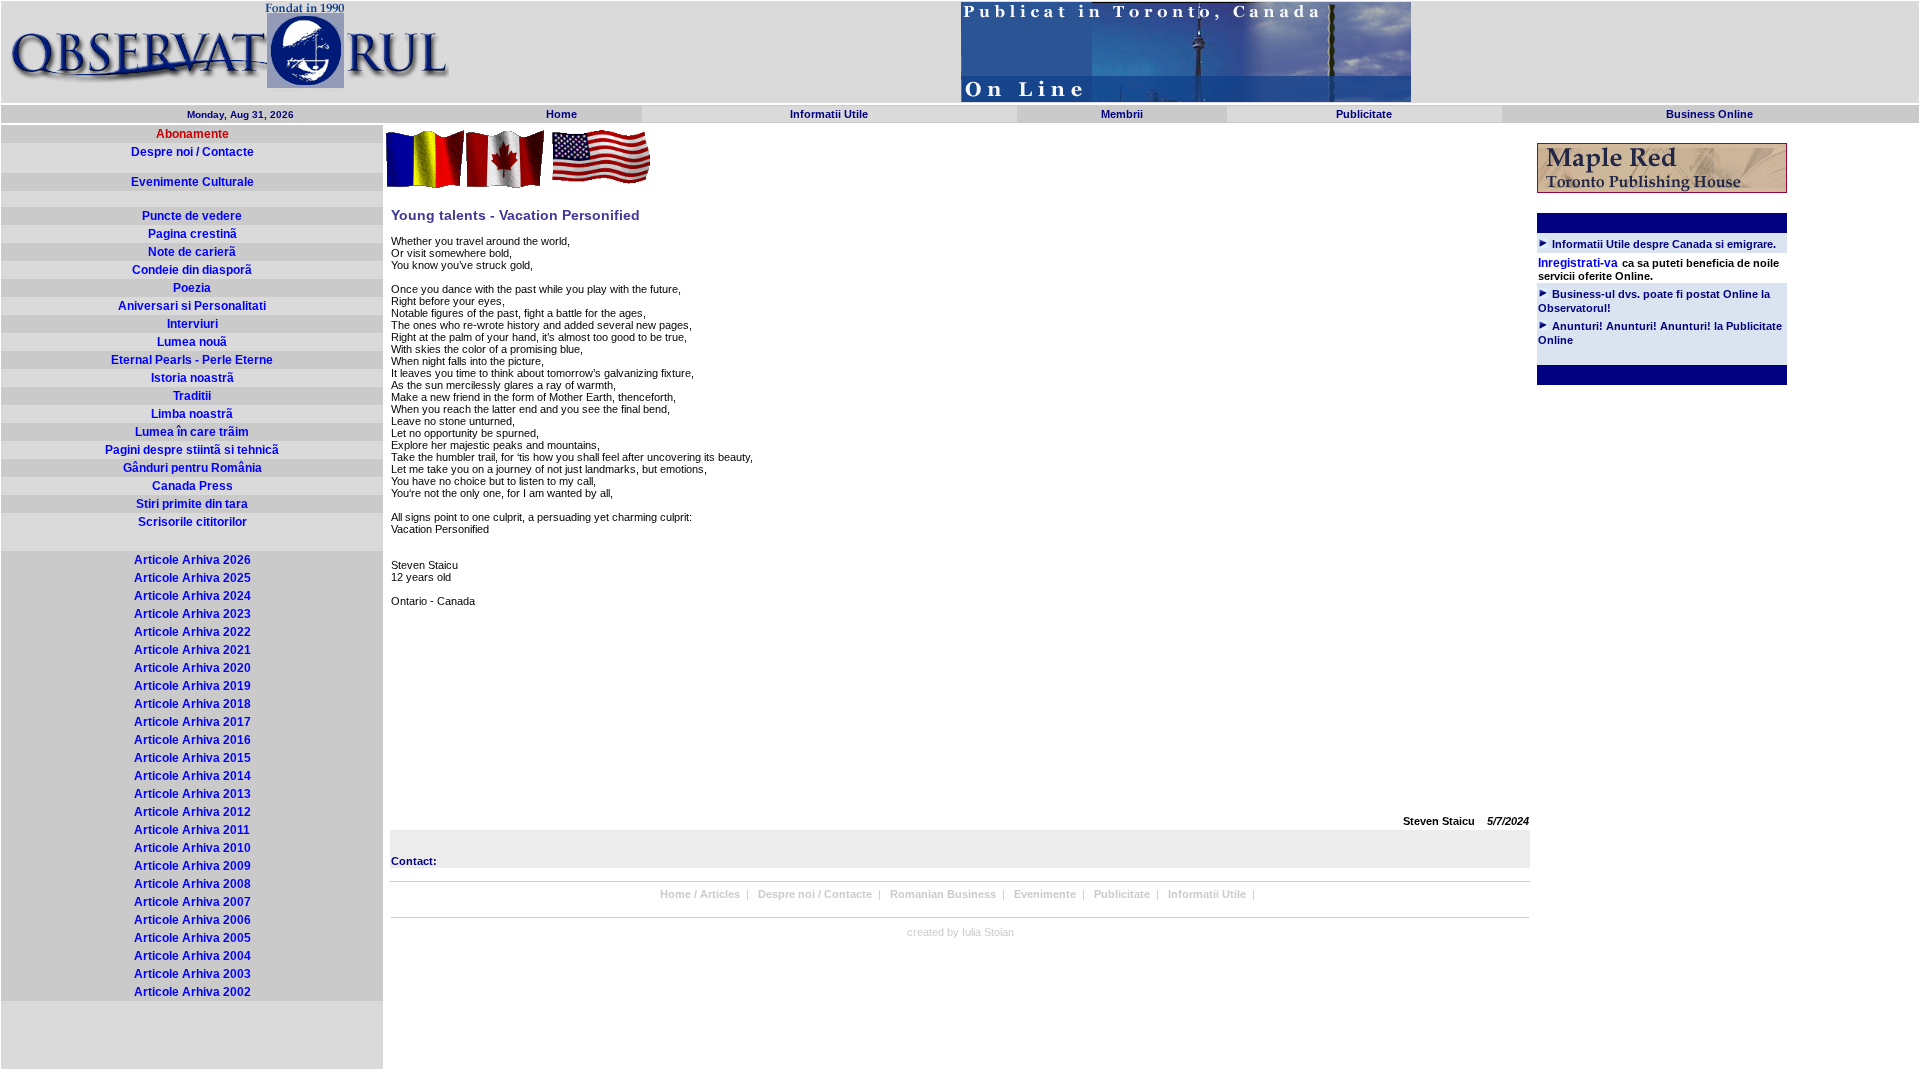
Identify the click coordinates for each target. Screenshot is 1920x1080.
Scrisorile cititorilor (192, 522)
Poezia (192, 288)
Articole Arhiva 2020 (192, 668)
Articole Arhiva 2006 (192, 920)
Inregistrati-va (1578, 263)
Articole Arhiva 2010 (192, 848)
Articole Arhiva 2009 (192, 866)
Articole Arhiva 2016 (192, 740)
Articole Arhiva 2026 (192, 560)
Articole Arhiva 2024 (192, 596)
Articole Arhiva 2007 (192, 902)
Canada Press (192, 486)
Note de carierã (192, 252)
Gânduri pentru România (192, 468)
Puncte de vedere (192, 216)
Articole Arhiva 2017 (192, 722)
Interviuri (192, 324)
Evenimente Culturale (192, 182)
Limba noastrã (192, 414)
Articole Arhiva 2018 (192, 704)
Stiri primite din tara (192, 504)
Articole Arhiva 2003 (192, 974)
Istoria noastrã (192, 378)
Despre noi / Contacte (192, 152)
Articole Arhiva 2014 (192, 776)
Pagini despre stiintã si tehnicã (192, 450)
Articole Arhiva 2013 (192, 794)
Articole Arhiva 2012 (192, 812)
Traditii (192, 396)
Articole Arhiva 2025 (192, 578)
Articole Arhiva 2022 (192, 632)
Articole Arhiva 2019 (192, 686)
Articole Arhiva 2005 (192, 938)
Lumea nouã (192, 342)
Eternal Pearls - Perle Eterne (192, 360)
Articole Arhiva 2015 (192, 758)
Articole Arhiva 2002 (192, 992)
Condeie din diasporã (192, 270)
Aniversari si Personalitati (192, 306)
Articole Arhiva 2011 (192, 830)
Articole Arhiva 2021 (192, 650)
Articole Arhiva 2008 (192, 884)
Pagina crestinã (192, 234)
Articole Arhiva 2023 (192, 614)
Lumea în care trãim (192, 432)
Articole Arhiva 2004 (192, 956)
